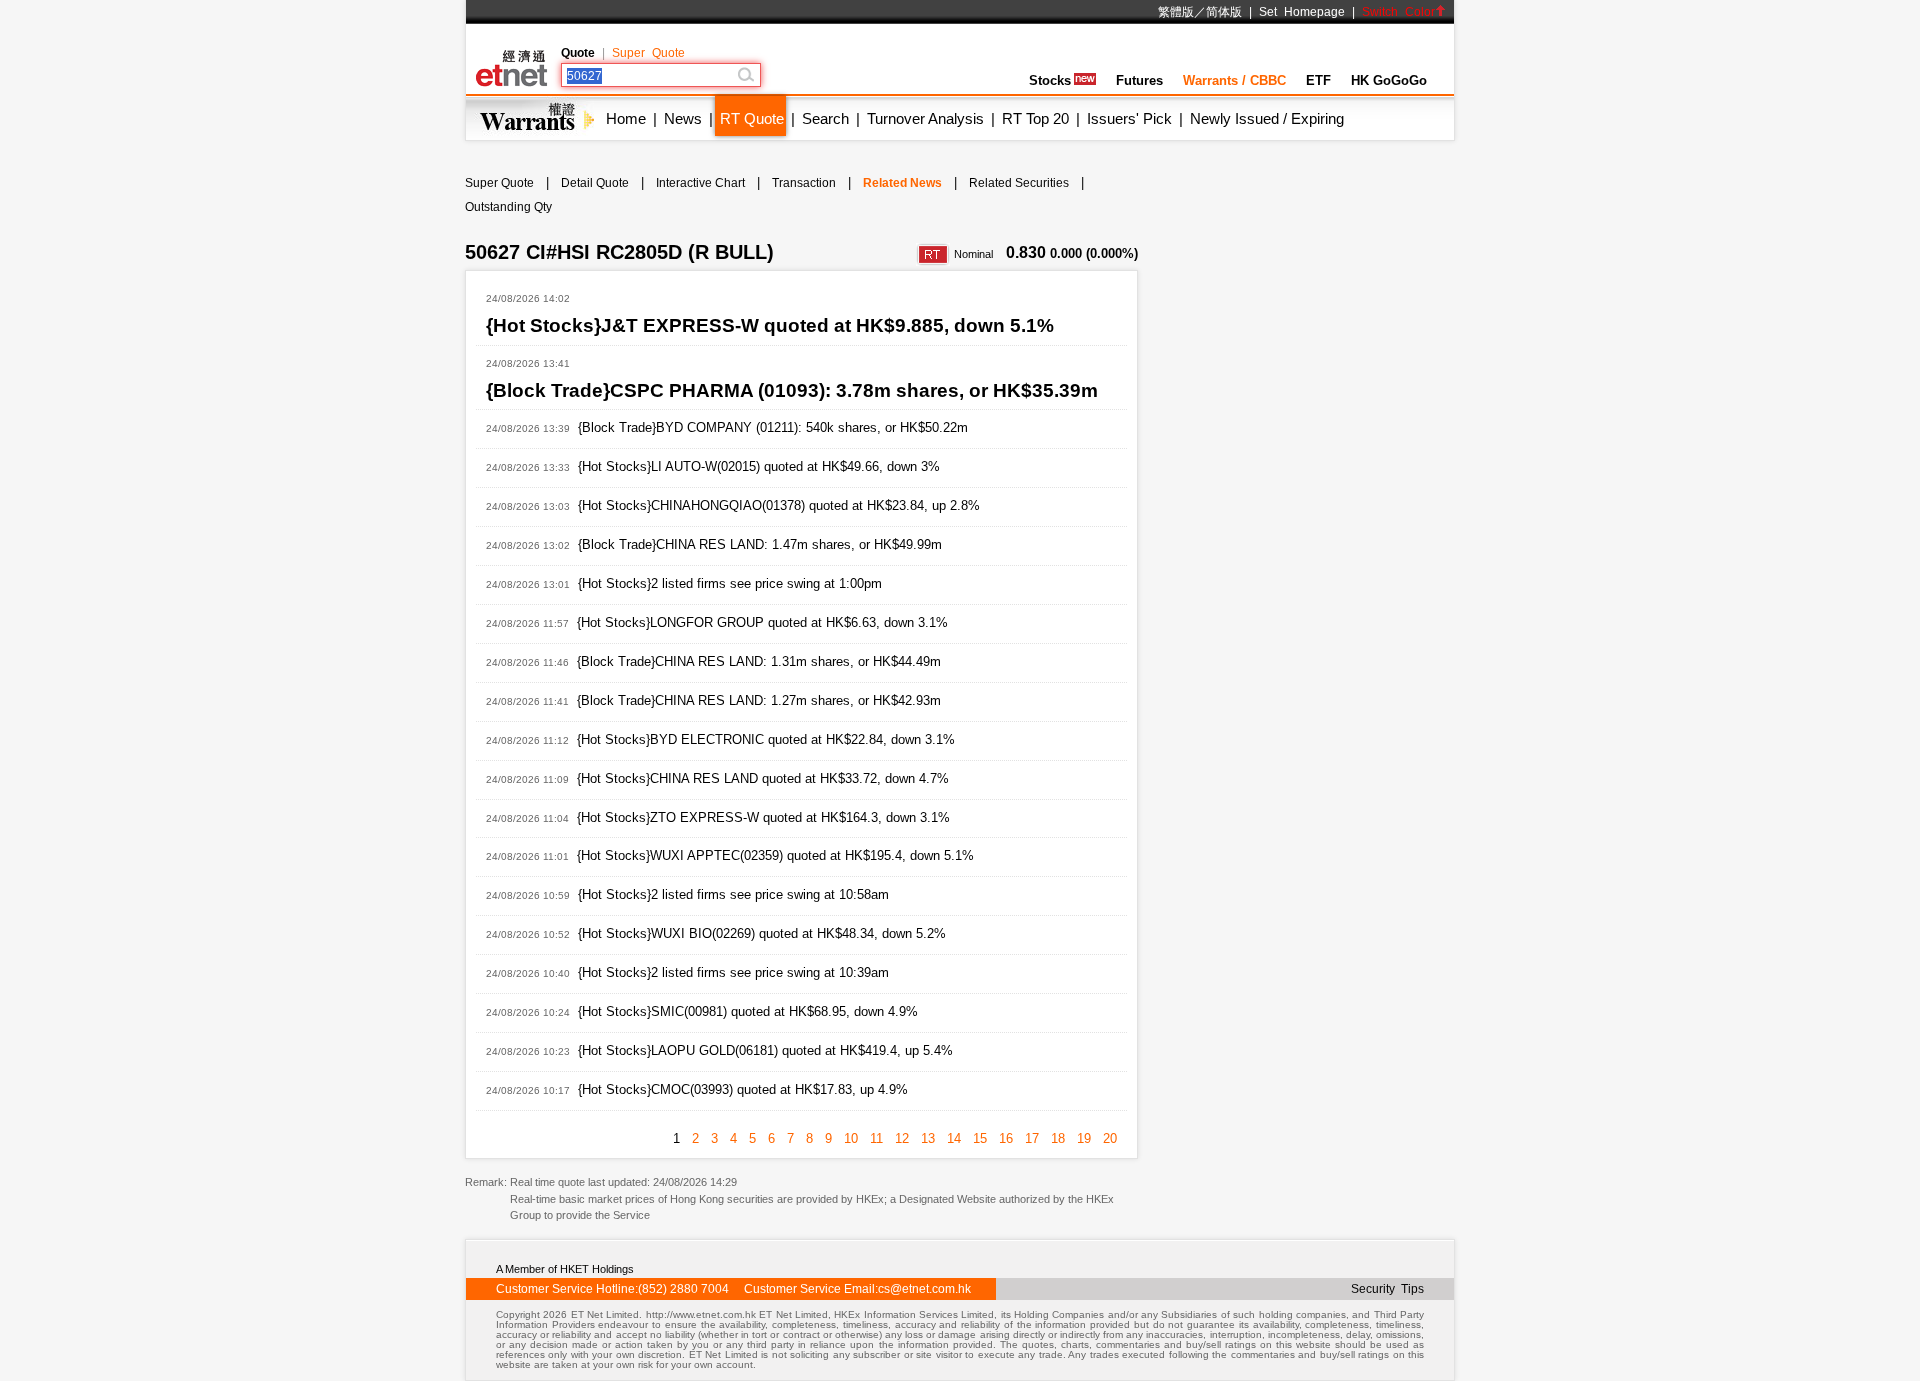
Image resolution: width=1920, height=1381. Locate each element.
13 (928, 1138)
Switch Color (1398, 12)
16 (1006, 1138)
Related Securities (1019, 183)
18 (1058, 1138)
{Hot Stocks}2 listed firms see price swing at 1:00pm (730, 583)
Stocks (1050, 80)
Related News (902, 183)
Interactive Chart (700, 183)
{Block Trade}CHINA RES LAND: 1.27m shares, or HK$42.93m (759, 700)
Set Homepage (1302, 12)
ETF (1318, 80)
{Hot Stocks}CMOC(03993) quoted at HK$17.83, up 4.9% (743, 1089)
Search (825, 118)
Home (626, 118)
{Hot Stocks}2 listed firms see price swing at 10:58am (733, 894)
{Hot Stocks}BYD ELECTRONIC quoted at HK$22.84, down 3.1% (766, 739)
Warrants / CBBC (1234, 80)
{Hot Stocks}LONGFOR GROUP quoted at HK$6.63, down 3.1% (762, 622)
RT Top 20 (1035, 118)
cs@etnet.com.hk (924, 1289)
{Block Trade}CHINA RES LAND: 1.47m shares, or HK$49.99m (760, 544)
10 (851, 1138)
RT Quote (752, 118)
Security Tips (1387, 1289)
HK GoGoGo (1389, 80)
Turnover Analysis (925, 118)
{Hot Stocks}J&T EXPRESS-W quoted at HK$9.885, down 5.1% (770, 325)
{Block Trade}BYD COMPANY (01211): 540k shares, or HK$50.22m (773, 427)
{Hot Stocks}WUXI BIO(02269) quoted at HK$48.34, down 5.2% (762, 933)
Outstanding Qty (508, 207)
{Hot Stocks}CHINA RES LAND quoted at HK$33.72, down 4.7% (763, 778)
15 (980, 1138)
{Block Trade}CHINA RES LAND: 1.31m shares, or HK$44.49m (759, 661)
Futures (1139, 80)
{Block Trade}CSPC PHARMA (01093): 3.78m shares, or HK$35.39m (792, 390)
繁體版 (1176, 12)
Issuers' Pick (1129, 118)
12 (902, 1138)
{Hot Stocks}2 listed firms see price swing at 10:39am (733, 972)
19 (1084, 1138)
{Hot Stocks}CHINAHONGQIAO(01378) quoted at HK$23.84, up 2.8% (779, 505)
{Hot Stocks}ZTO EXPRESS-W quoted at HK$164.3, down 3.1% (763, 817)
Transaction (804, 183)
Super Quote (648, 53)
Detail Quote (595, 183)
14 (954, 1138)
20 (1110, 1138)
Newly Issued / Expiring (1267, 118)
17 (1032, 1138)
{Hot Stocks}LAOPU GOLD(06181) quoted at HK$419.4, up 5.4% (765, 1050)
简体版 (1224, 12)
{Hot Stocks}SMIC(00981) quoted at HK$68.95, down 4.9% (748, 1011)
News (683, 118)
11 (876, 1138)
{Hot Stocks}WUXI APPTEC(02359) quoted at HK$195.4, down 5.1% (775, 855)
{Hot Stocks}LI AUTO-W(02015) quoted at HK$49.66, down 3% (759, 466)
